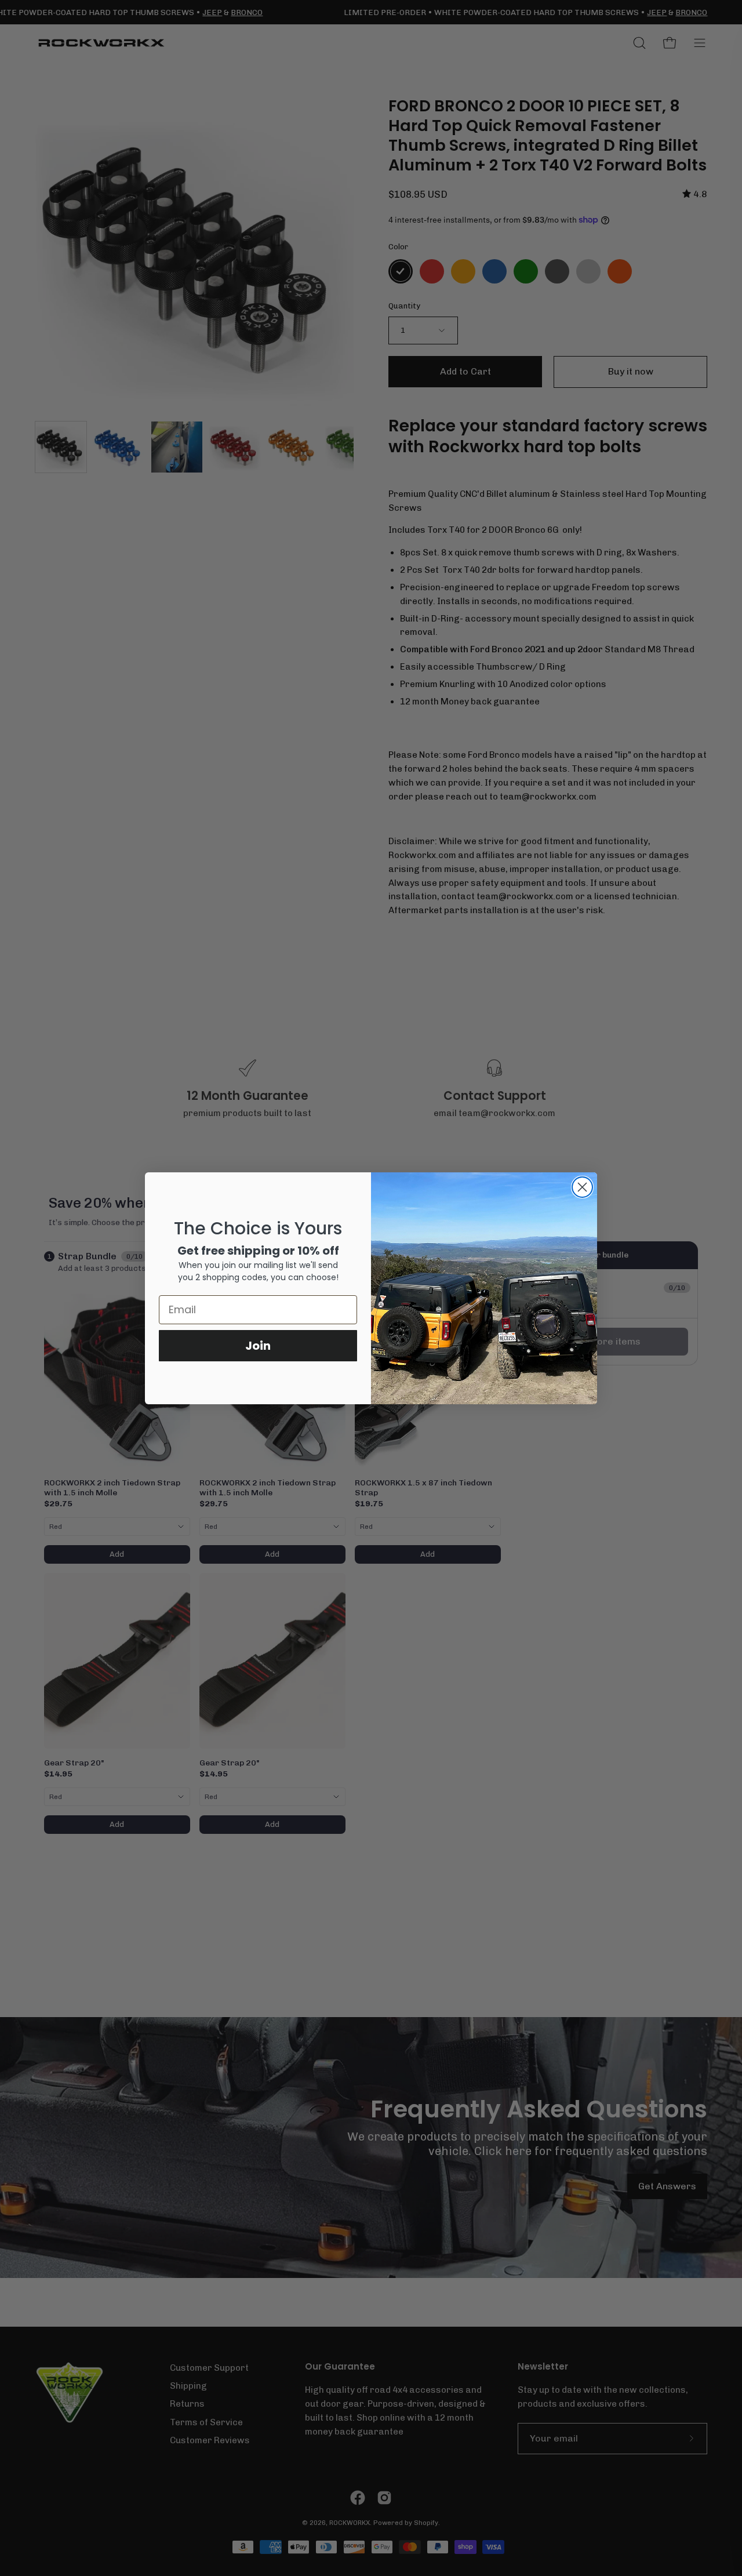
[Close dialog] (582, 1187)
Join (258, 1346)
